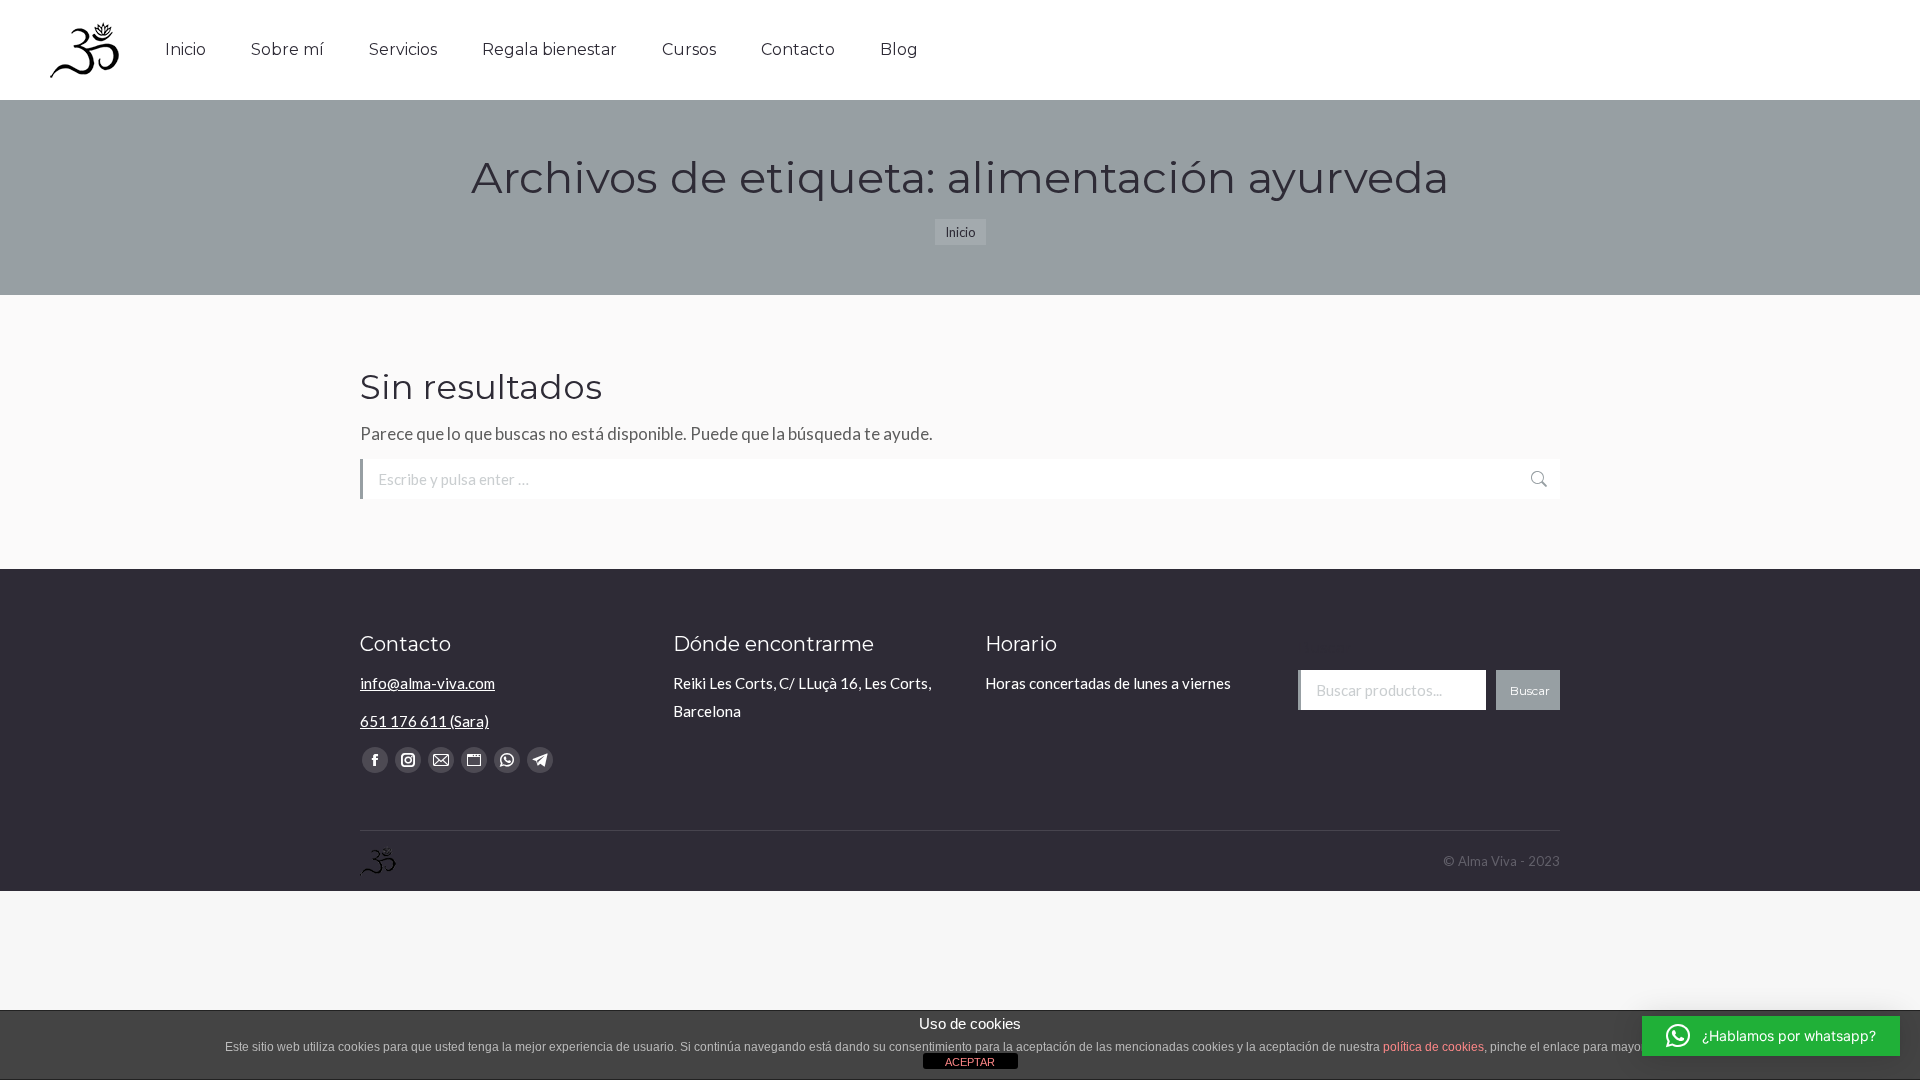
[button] (1771, 1036)
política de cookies (1433, 1047)
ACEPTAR (970, 1062)
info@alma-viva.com (427, 683)
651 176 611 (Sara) (424, 721)
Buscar (1324, 647)
